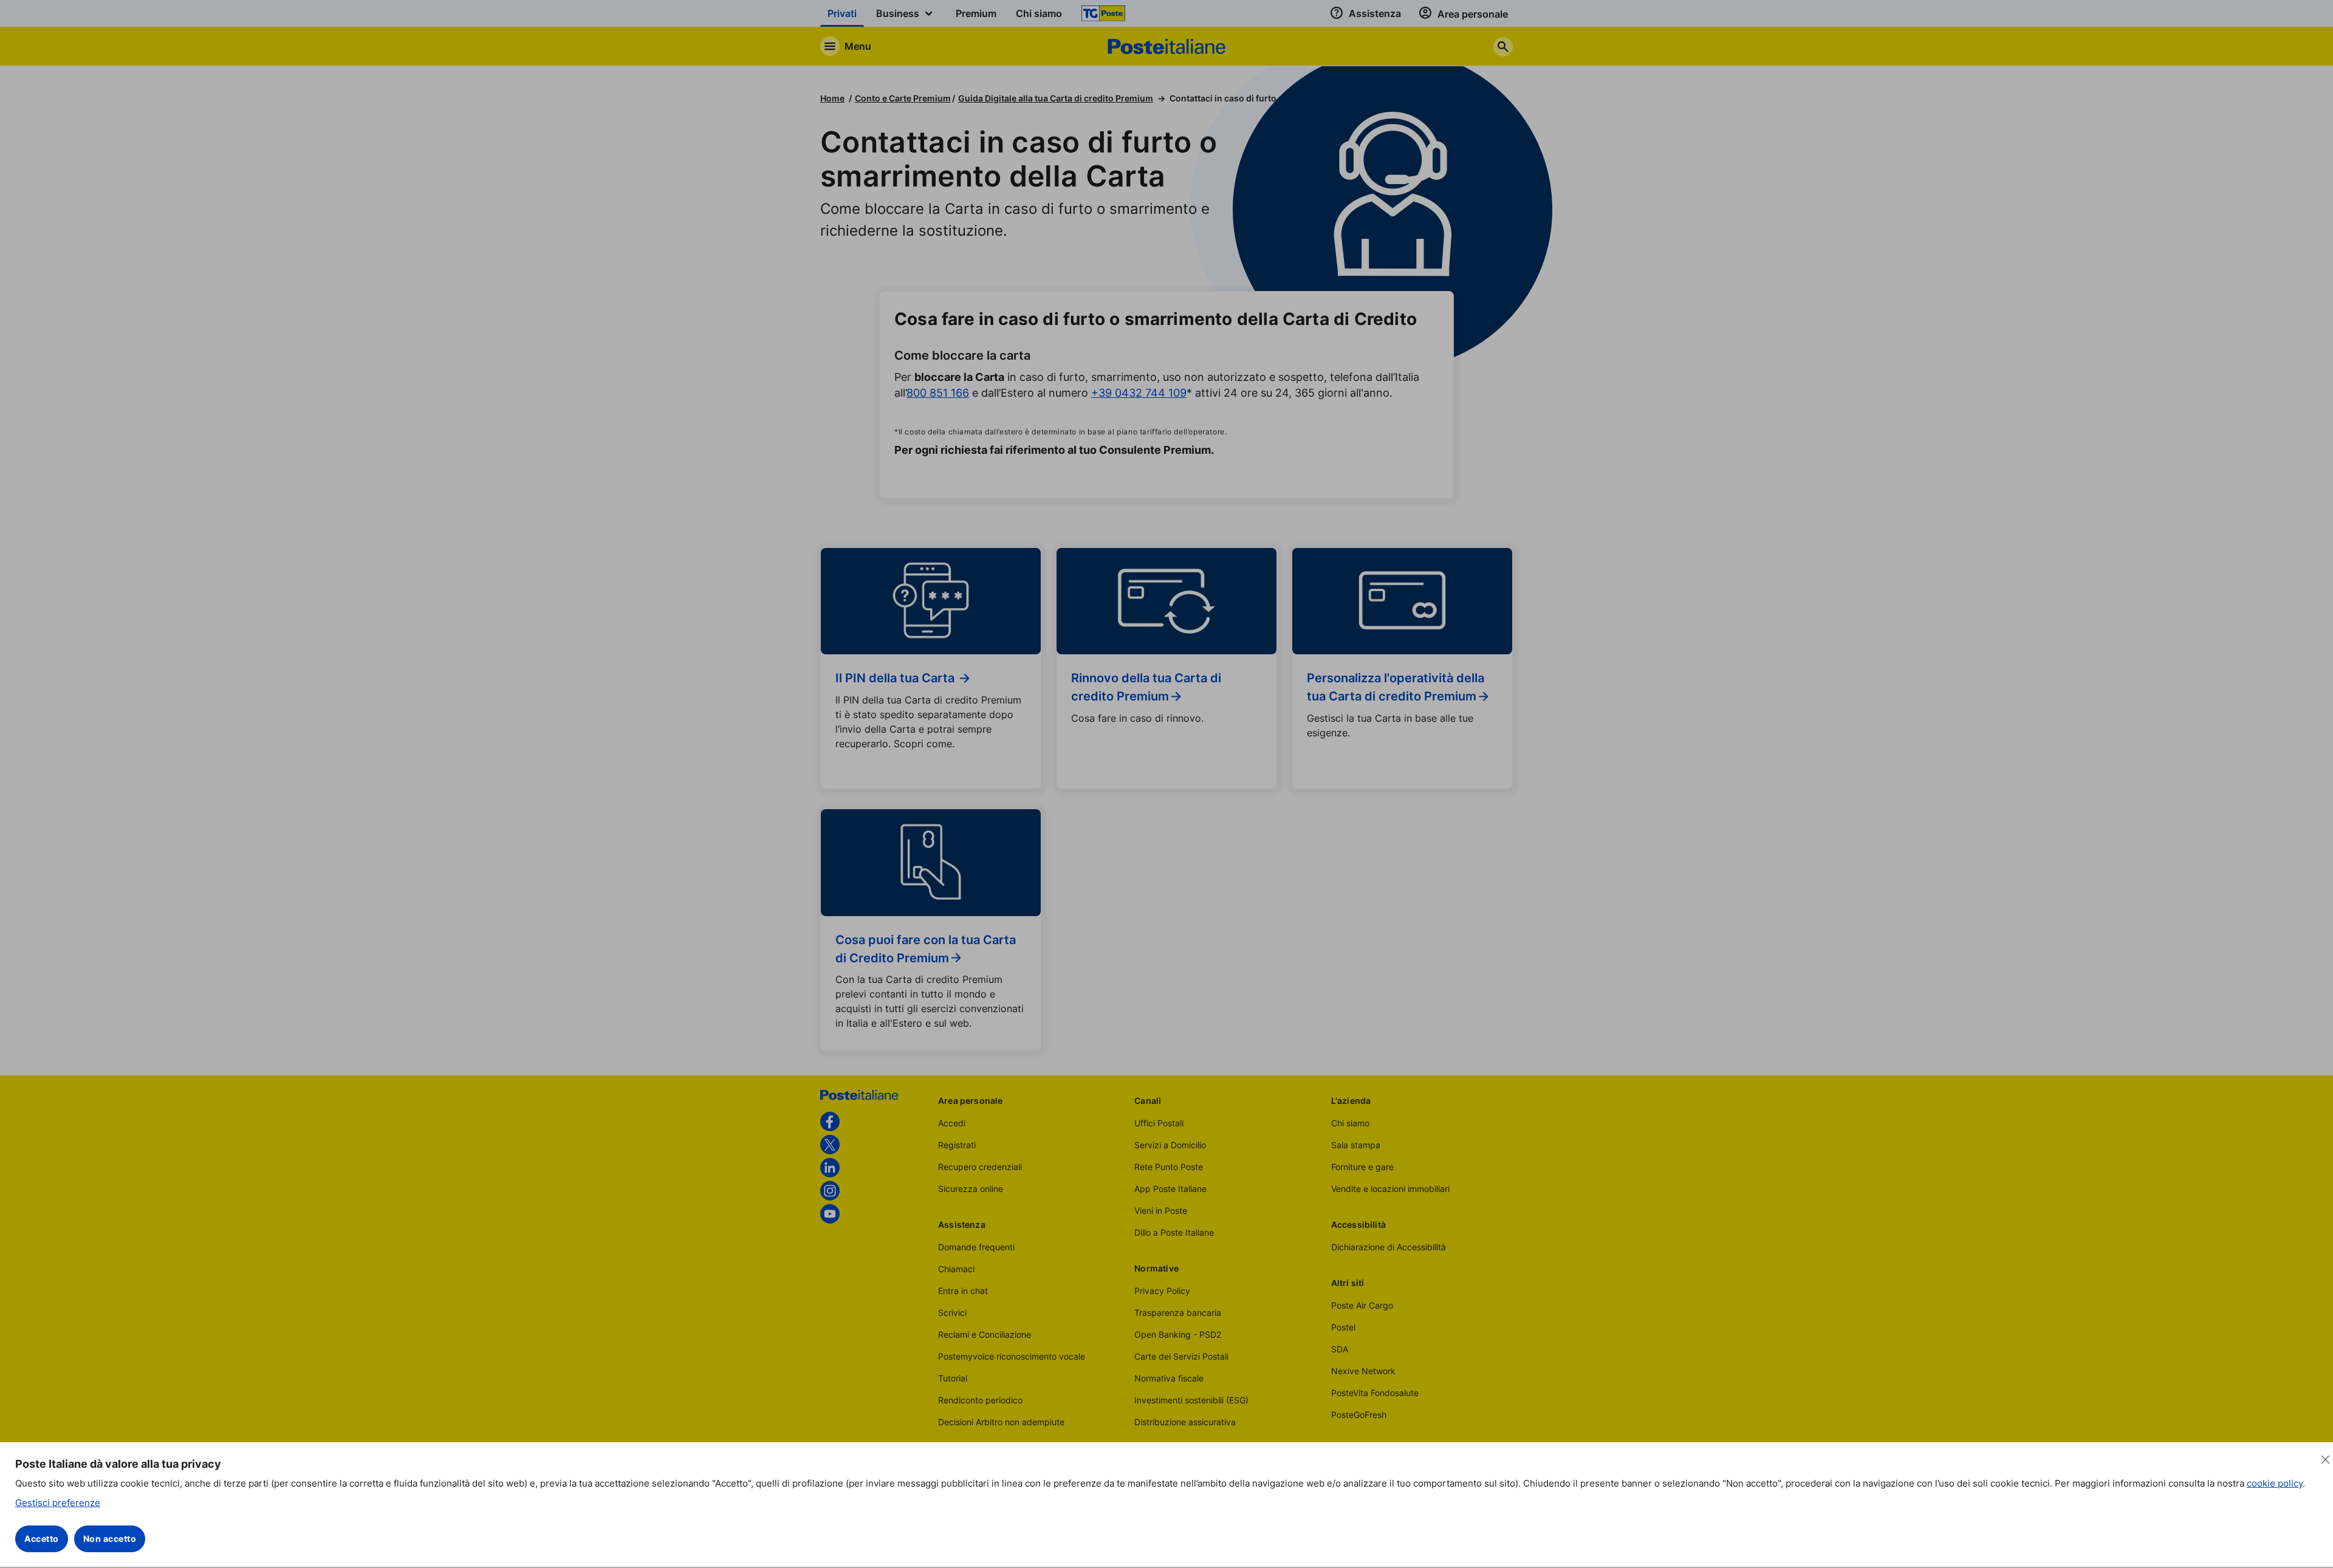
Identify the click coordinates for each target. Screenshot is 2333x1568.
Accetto (42, 1539)
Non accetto (110, 1539)
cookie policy (2275, 1483)
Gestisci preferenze (58, 1503)
